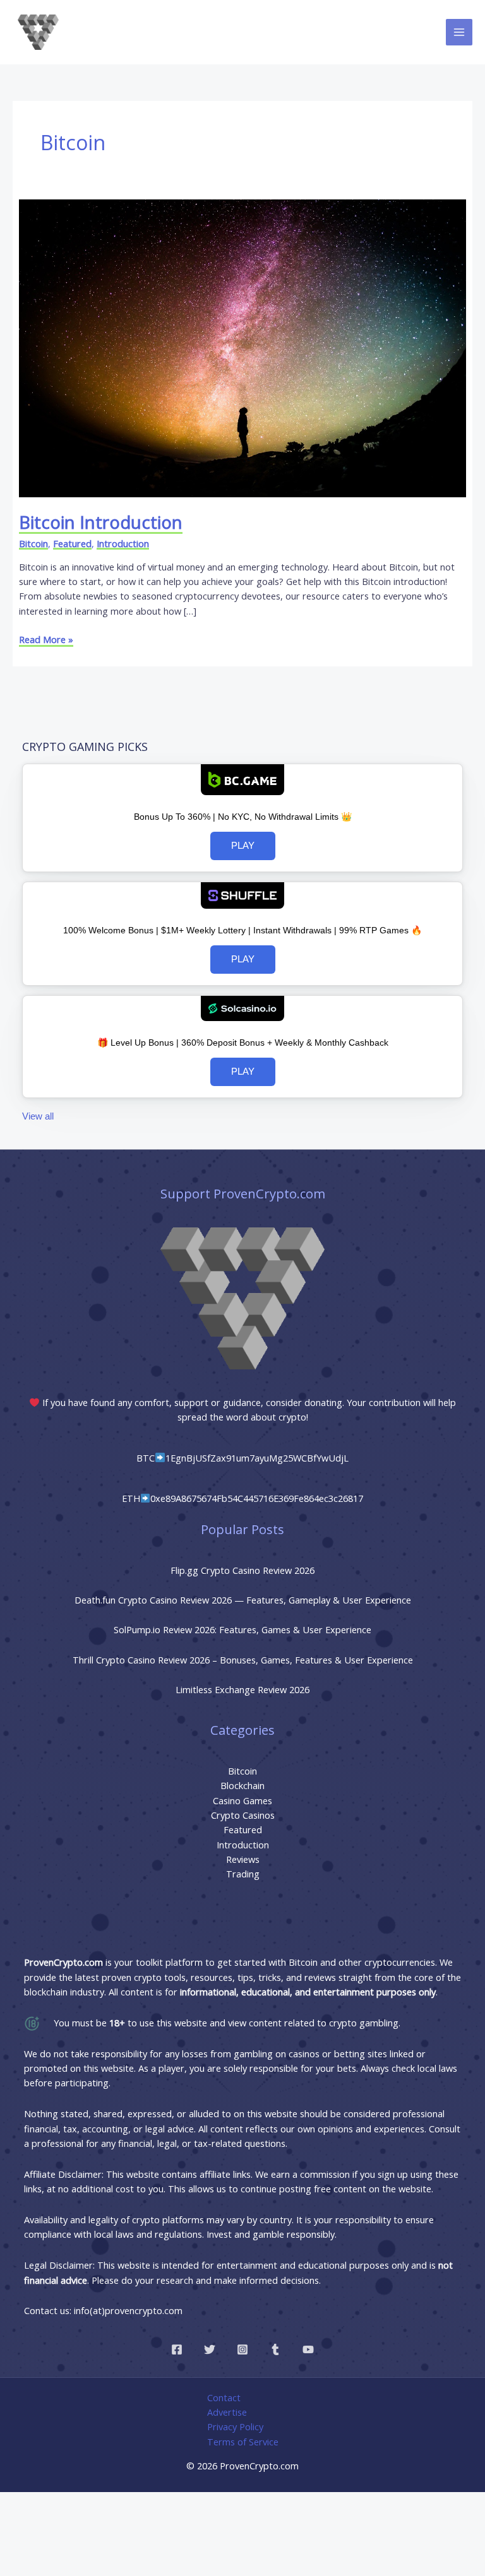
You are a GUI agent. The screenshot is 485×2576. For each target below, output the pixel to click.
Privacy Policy (235, 2426)
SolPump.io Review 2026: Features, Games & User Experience (242, 1629)
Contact (224, 2397)
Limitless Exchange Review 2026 (242, 1689)
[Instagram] (242, 2349)
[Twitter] (210, 2349)
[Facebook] (177, 2349)
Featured (72, 543)
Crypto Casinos (243, 1815)
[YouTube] (308, 2349)
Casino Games (242, 1800)
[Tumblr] (275, 2349)
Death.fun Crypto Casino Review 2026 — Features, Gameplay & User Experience (243, 1600)
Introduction (123, 543)
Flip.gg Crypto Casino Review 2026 (242, 1570)
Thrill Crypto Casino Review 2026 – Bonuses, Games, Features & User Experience (243, 1660)
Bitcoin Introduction (101, 522)
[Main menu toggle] (459, 32)
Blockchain (242, 1785)
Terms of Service (243, 2442)
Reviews (243, 1859)
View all (38, 1116)
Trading (243, 1874)
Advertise (227, 2412)
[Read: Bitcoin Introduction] (242, 347)
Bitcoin (33, 543)
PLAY (243, 846)
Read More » (46, 639)
